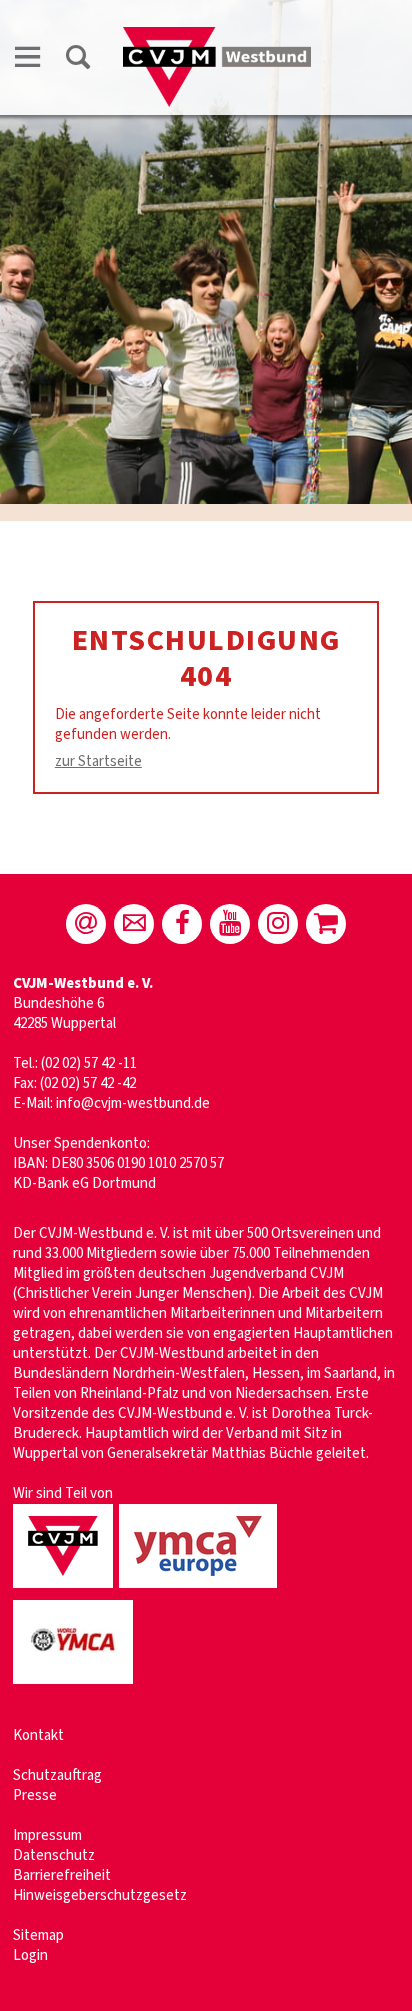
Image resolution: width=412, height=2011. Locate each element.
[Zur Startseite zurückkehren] (217, 36)
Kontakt (38, 1735)
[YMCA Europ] (201, 1589)
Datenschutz (54, 1855)
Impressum (47, 1835)
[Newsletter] (134, 924)
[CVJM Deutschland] (66, 1589)
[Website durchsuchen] (78, 60)
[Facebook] (182, 924)
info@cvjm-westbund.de (133, 1103)
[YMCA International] (76, 1685)
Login (30, 1955)
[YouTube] (230, 924)
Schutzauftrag (57, 1775)
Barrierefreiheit (62, 1875)
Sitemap (38, 1935)
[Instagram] (278, 924)
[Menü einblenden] (28, 60)
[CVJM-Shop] (326, 924)
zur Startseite (98, 761)
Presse (35, 1795)
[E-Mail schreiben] (86, 924)
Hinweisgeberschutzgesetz (100, 1895)
